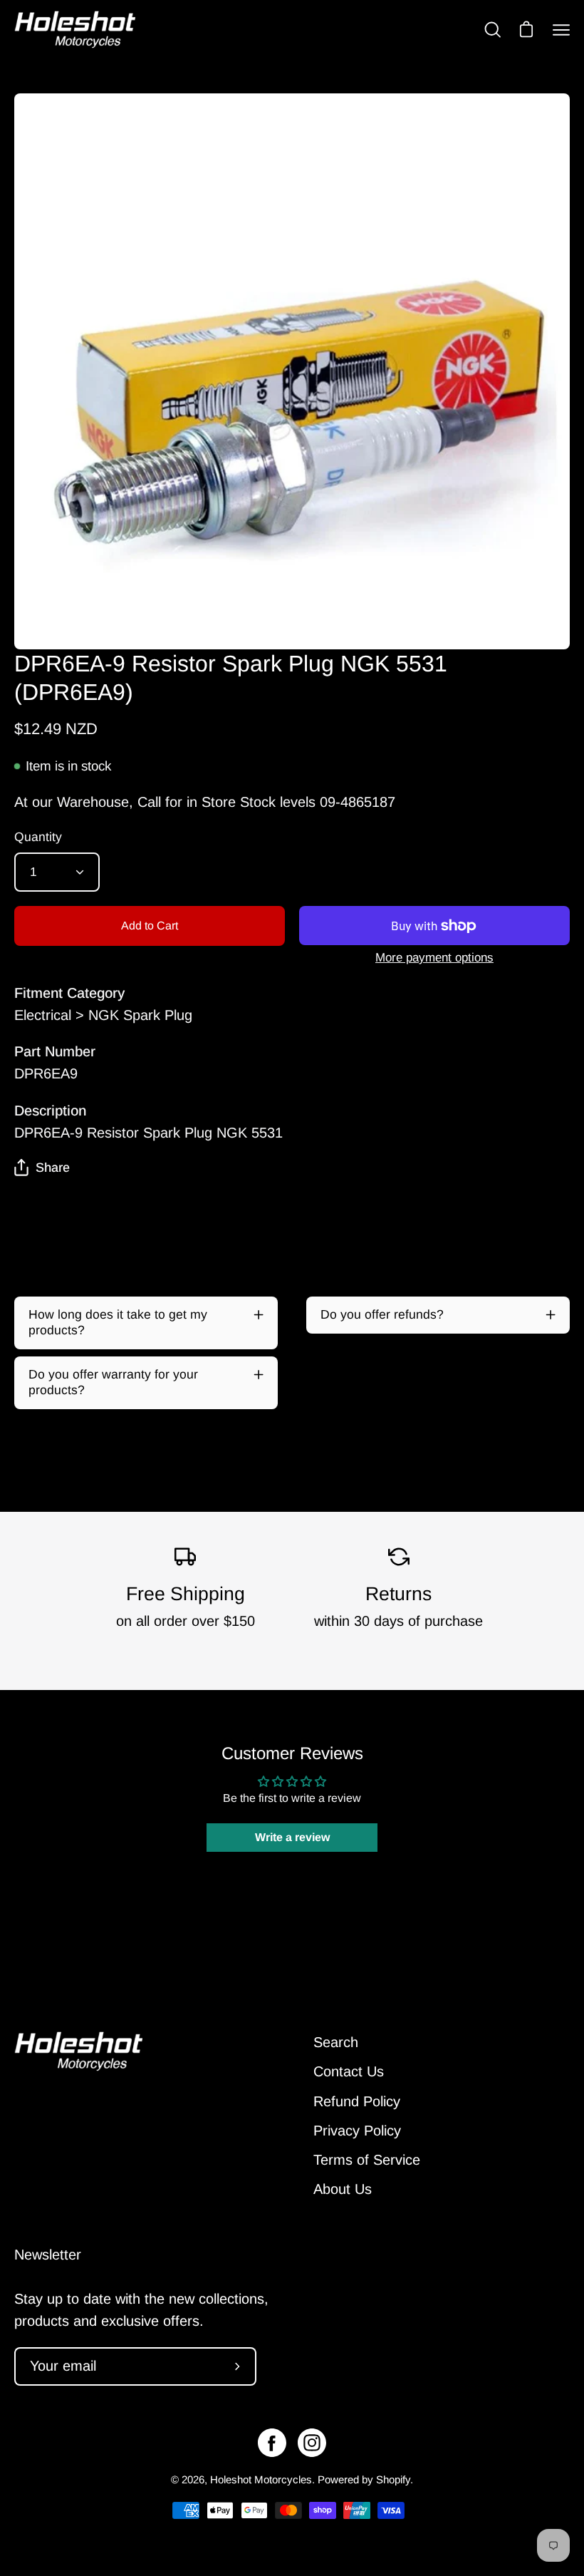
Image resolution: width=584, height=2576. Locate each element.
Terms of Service (367, 2160)
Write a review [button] (292, 1837)
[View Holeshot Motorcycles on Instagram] (312, 2443)
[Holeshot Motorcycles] (75, 30)
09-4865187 (358, 802)
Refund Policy (357, 2101)
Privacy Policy (357, 2131)
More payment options (434, 958)
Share (53, 1168)
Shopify (393, 2479)
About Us (343, 2189)
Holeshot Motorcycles (261, 2479)
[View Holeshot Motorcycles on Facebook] (272, 2443)
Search (336, 2042)
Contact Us (349, 2071)
